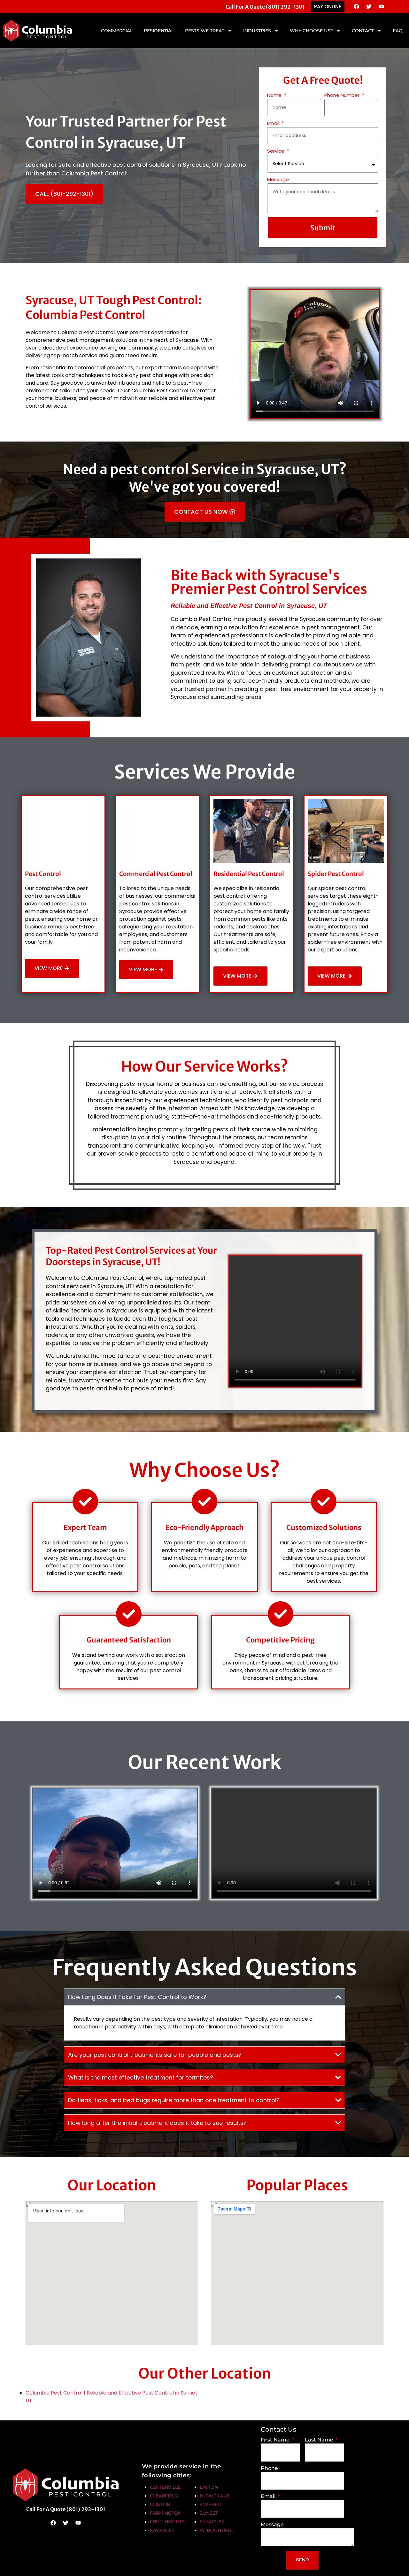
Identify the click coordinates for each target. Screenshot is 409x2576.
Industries (257, 31)
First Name (276, 2440)
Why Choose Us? (311, 31)
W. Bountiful (217, 2530)
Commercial (117, 31)
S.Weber (210, 2504)
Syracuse (212, 2522)
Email (274, 123)
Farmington (166, 2513)
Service (276, 151)
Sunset (209, 2513)
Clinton (160, 2504)
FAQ (398, 31)
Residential (159, 31)
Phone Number (343, 95)
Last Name (320, 2440)
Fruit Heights (167, 2522)
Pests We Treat (205, 31)
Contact (363, 31)
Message (278, 179)
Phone (269, 2468)
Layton (209, 2487)
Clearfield (164, 2496)
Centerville (165, 2487)
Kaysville (162, 2530)
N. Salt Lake (215, 2496)
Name (275, 95)
